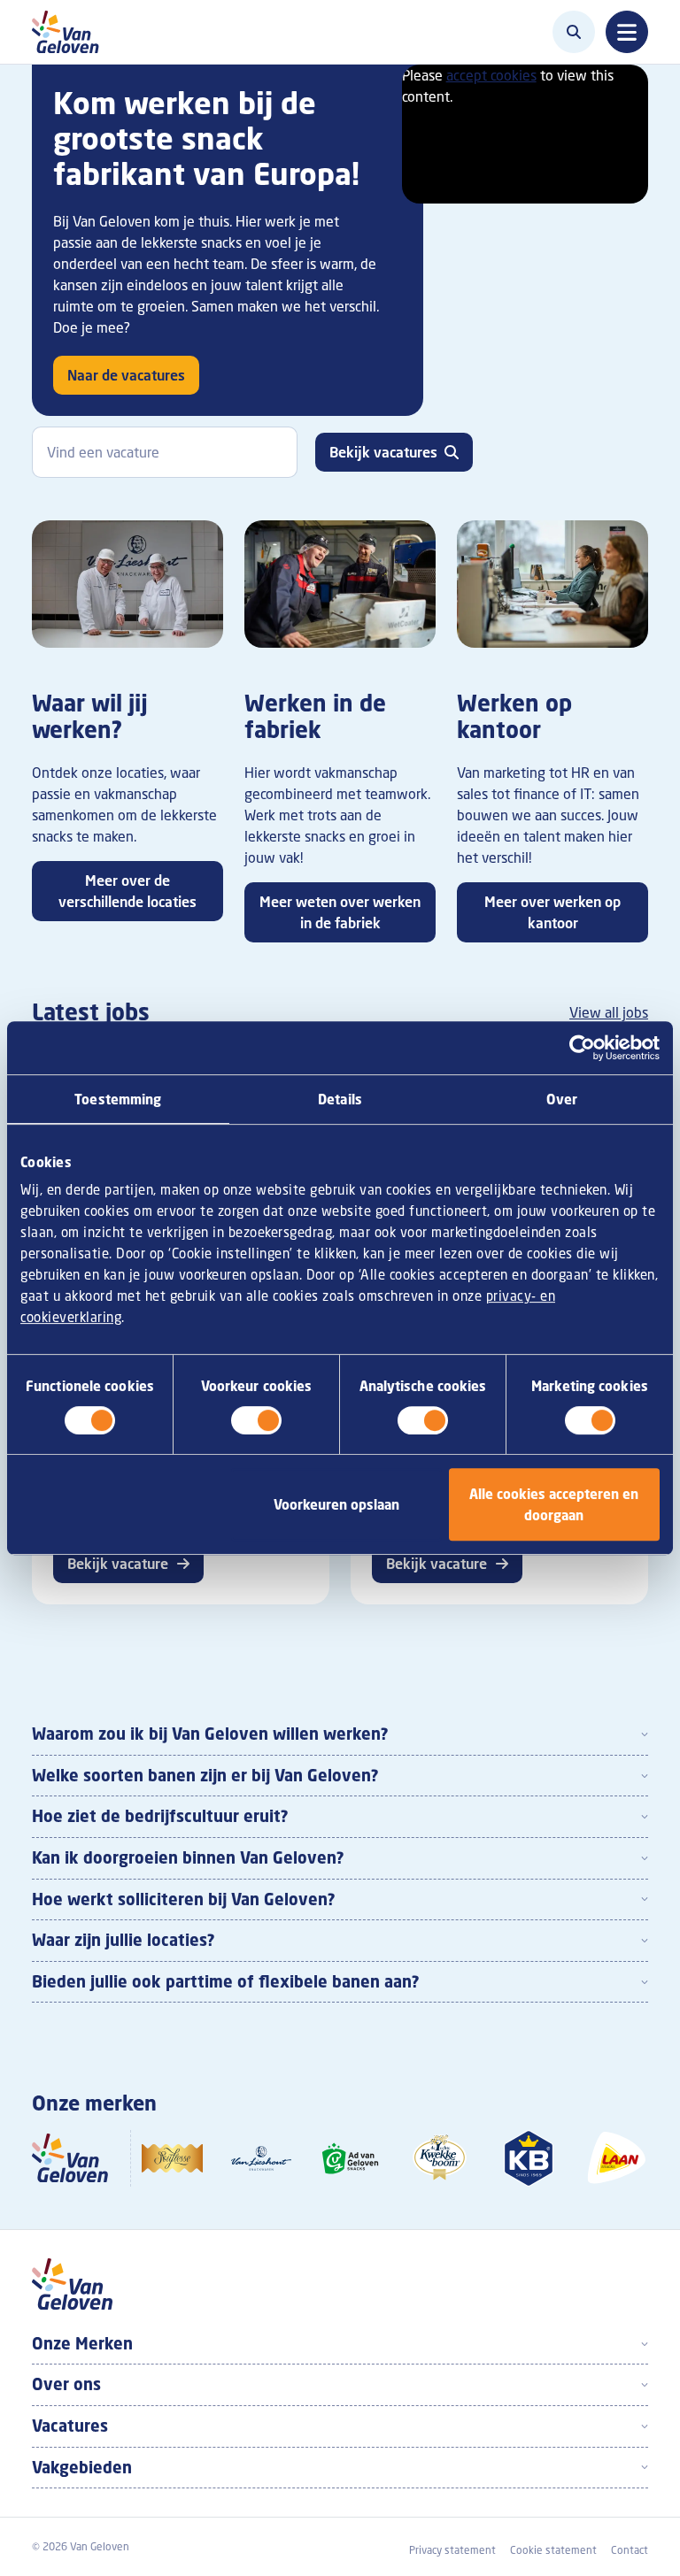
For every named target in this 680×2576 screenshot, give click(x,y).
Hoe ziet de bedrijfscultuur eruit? (160, 1816)
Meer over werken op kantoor (552, 912)
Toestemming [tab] (118, 1099)
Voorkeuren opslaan (336, 1504)
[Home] (70, 32)
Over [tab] (561, 1099)
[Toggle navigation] (627, 32)
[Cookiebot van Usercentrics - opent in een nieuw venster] (582, 1048)
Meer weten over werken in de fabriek (340, 912)
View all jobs (609, 1012)
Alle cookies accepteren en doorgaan (554, 1504)
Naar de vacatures (126, 375)
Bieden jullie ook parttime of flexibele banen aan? (226, 1981)
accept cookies (491, 75)
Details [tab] (340, 1099)
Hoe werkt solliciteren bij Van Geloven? (184, 1899)
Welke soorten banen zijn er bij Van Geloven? (205, 1775)
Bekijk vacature (118, 1564)
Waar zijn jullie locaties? (124, 1940)
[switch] (256, 1420)
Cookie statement (553, 2550)
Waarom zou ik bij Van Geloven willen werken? (210, 1734)
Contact (630, 2550)
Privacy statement (452, 2550)
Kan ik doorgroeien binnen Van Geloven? (188, 1857)
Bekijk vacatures (383, 452)
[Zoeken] (574, 32)
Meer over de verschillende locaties (127, 891)
